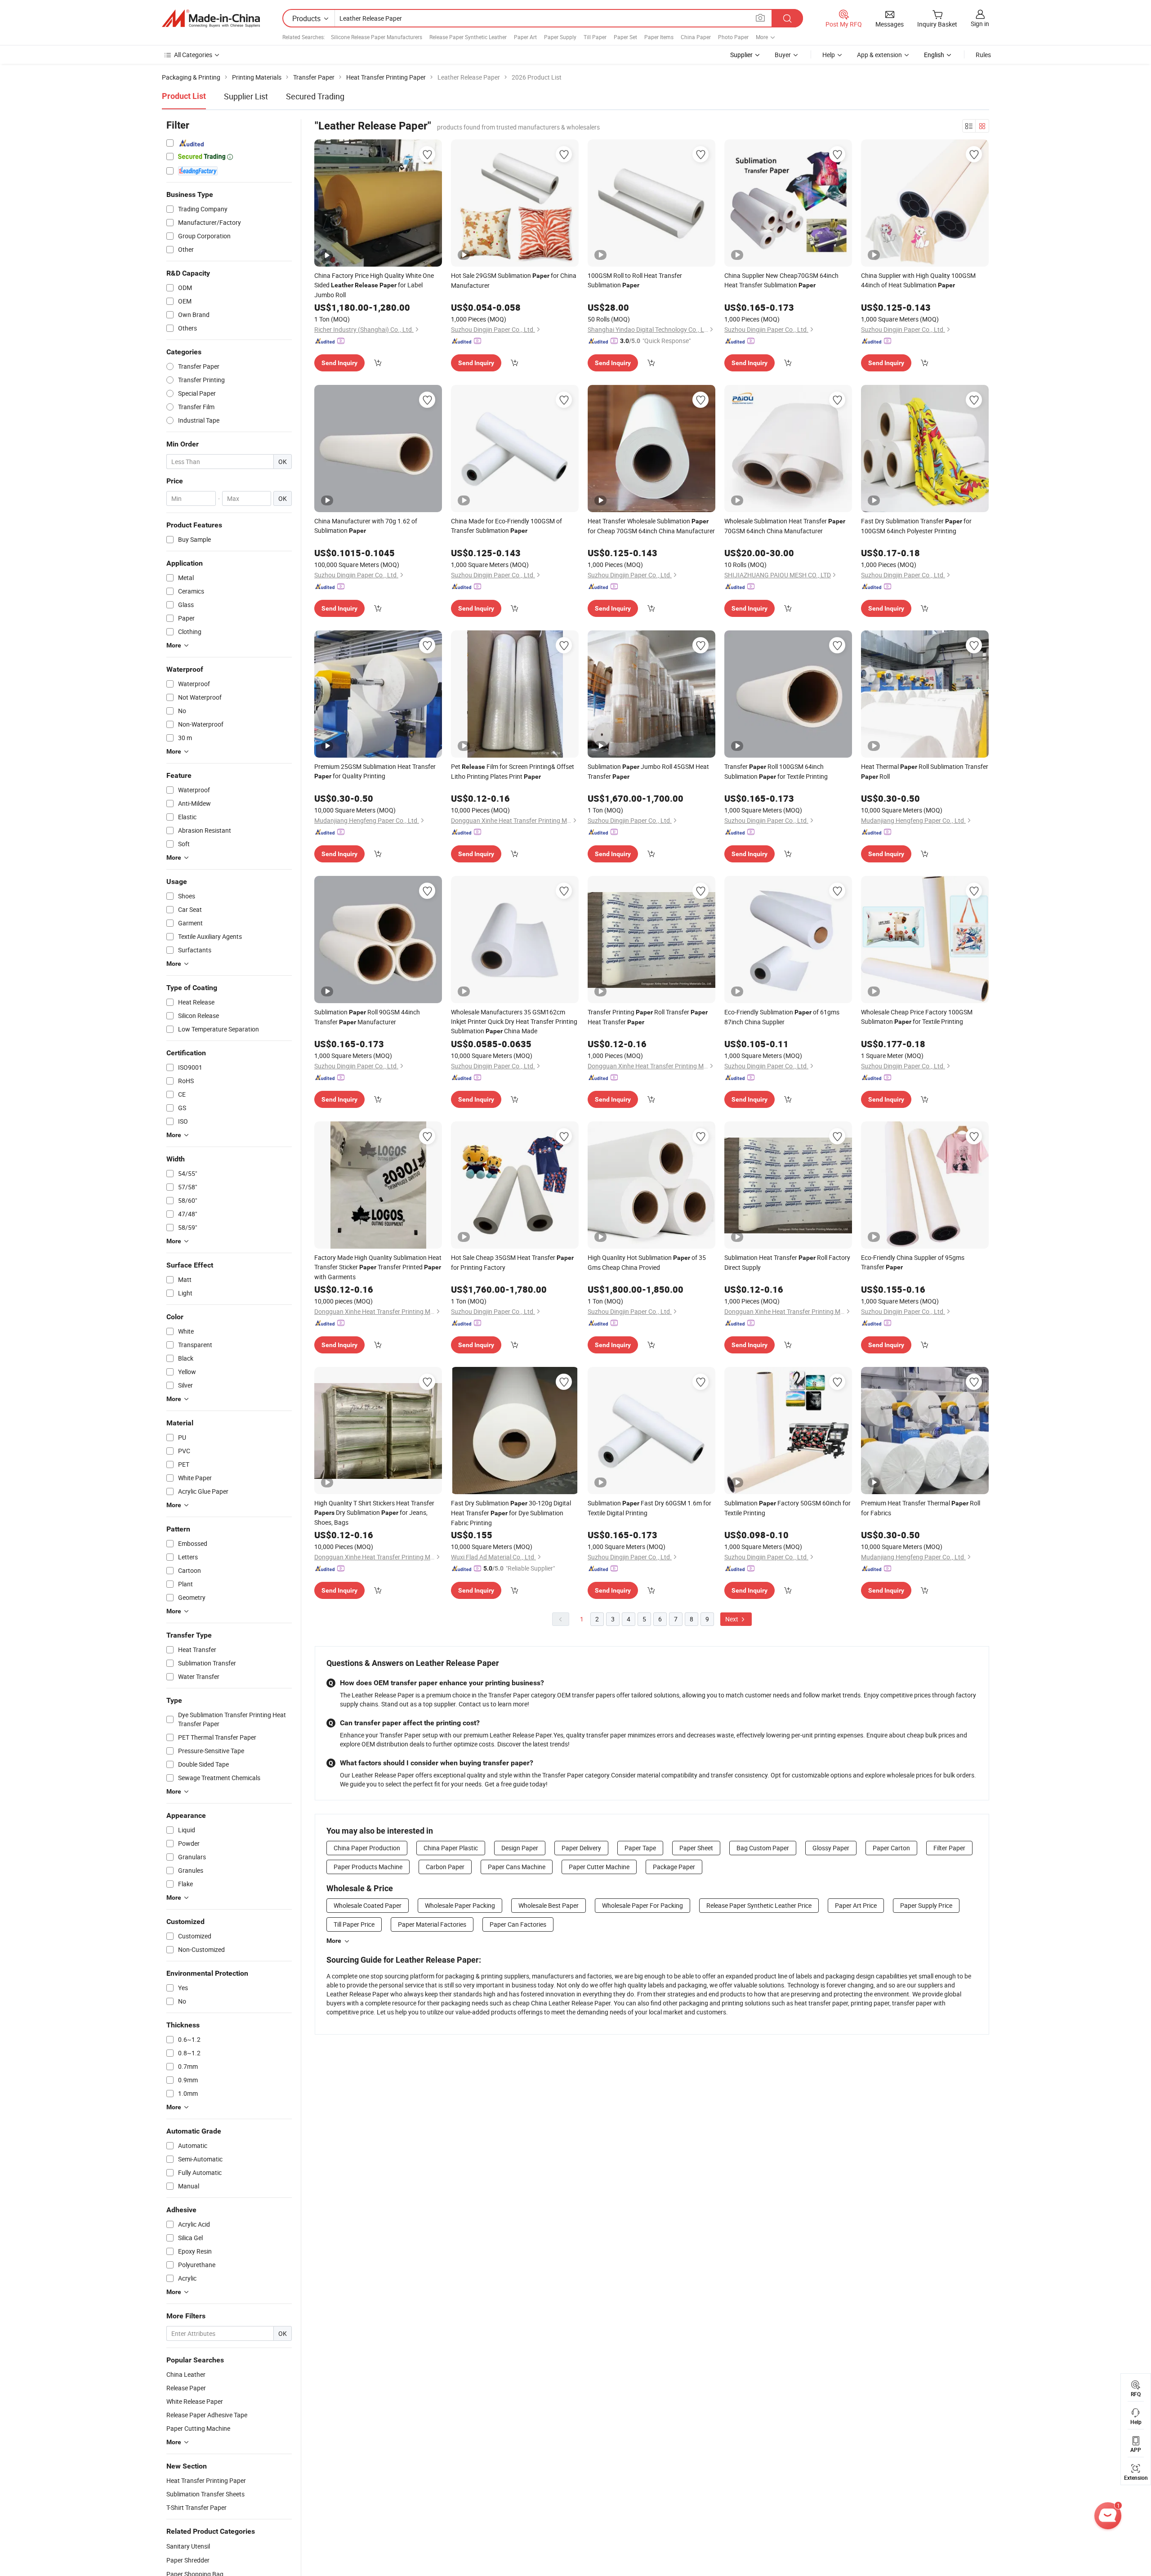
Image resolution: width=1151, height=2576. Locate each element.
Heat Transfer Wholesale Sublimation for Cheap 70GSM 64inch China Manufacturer (651, 526)
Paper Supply (560, 37)
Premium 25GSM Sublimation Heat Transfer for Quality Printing (375, 771)
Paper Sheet (696, 1848)
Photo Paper (733, 37)
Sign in (980, 24)
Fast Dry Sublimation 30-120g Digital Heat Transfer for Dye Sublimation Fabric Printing (511, 1513)
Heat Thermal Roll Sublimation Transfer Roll (925, 771)
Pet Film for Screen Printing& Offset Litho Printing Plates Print (513, 771)
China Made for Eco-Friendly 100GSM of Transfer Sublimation (506, 526)
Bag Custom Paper (763, 1848)
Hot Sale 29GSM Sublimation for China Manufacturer (514, 280)
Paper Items (659, 37)
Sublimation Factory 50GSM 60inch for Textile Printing (787, 1508)
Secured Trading (315, 96)
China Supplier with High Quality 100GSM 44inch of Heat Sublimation (918, 280)
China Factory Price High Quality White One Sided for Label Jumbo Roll (374, 285)
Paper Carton (891, 1848)
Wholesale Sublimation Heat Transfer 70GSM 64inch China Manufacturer (785, 526)
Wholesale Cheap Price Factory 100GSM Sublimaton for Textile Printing (917, 1017)
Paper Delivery (581, 1848)
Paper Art (525, 37)
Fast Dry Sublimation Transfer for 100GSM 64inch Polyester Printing (916, 526)
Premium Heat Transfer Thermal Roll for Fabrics (921, 1508)
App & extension (879, 55)
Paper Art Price (856, 1905)
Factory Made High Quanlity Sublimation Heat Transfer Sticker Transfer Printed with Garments (378, 1267)
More (334, 1941)
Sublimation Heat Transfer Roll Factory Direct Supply (787, 1262)
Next (732, 1619)
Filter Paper (949, 1848)
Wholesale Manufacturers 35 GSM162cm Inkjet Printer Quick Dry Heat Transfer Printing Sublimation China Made (514, 1021)
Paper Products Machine (368, 1867)
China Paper (696, 37)
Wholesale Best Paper (549, 1905)
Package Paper (674, 1867)
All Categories (193, 55)
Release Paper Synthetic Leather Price (759, 1905)
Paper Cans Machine (517, 1867)
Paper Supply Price (926, 1905)
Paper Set (625, 37)
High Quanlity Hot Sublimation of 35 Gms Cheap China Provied (647, 1262)
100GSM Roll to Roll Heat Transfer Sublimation (635, 280)
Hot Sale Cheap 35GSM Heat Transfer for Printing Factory (512, 1262)
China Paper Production (367, 1848)
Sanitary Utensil (188, 2546)
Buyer (783, 55)
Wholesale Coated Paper (368, 1905)
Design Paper (520, 1848)
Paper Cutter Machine (599, 1867)
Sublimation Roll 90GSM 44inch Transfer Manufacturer (367, 1017)
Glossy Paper (831, 1848)
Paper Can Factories (518, 1924)
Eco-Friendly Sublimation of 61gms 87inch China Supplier (782, 1017)
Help (829, 55)
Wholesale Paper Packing (460, 1905)
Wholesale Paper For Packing (642, 1905)
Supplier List (246, 96)
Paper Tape (640, 1848)
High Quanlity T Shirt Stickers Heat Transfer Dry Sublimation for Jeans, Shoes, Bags (374, 1513)
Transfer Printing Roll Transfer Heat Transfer (648, 1017)
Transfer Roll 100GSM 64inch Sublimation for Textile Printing (776, 771)
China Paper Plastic (451, 1848)
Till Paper (595, 37)
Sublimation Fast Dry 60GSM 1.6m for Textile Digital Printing (649, 1508)
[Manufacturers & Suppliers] (211, 18)
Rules (983, 55)
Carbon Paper (445, 1867)
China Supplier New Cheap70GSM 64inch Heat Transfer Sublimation (781, 280)
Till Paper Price (354, 1924)
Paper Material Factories (432, 1924)
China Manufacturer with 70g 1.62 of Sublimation (366, 526)
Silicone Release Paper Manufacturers (377, 37)
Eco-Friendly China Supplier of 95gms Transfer (913, 1262)
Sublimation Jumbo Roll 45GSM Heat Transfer (648, 771)
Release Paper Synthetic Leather (468, 37)
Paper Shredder (188, 2560)
